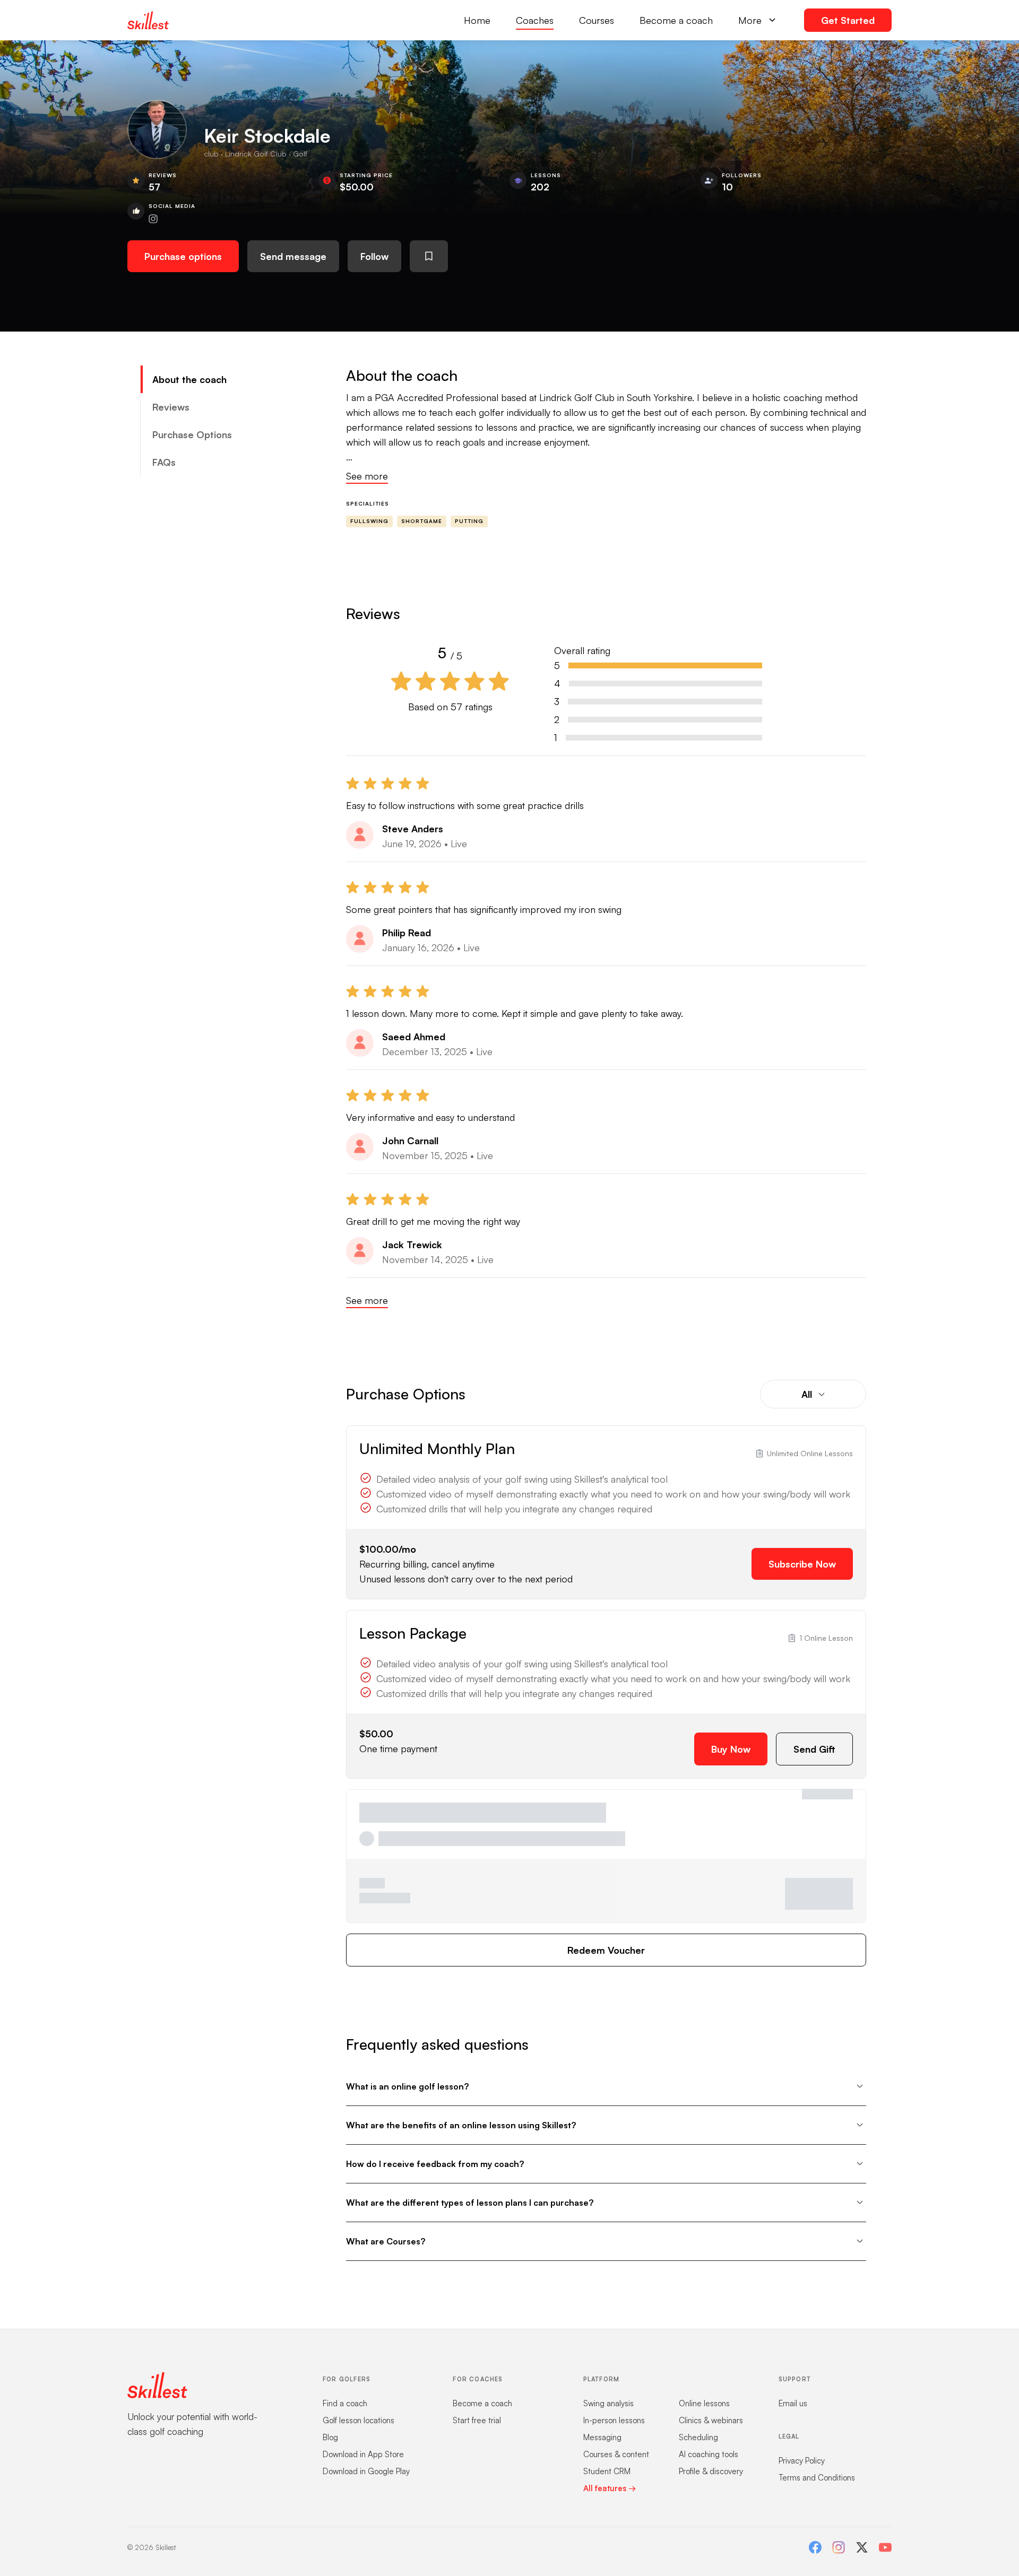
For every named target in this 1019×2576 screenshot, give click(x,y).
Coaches (535, 20)
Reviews (171, 407)
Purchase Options (192, 434)
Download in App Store (363, 2454)
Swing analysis (608, 2403)
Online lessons (704, 2403)
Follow (374, 256)
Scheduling (698, 2437)
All (807, 1394)
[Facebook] (815, 2547)
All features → (610, 2488)
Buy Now (731, 1749)
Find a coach (345, 2403)
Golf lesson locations (359, 2420)
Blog (330, 2437)
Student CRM (607, 2471)
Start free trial (477, 2420)
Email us (793, 2403)
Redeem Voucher (606, 1950)
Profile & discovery (711, 2471)
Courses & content (616, 2454)
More (750, 20)
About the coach (189, 379)
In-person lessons (614, 2420)
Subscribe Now (802, 1564)
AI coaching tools (709, 2454)
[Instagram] (839, 2547)
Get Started (848, 20)
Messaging (602, 2437)
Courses (597, 20)
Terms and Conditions (817, 2478)
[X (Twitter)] (862, 2547)
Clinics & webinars (711, 2420)
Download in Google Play (366, 2471)
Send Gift (814, 1749)
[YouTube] (885, 2547)
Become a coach (676, 20)
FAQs (164, 462)
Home (477, 20)
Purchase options (183, 256)
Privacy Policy (802, 2461)
